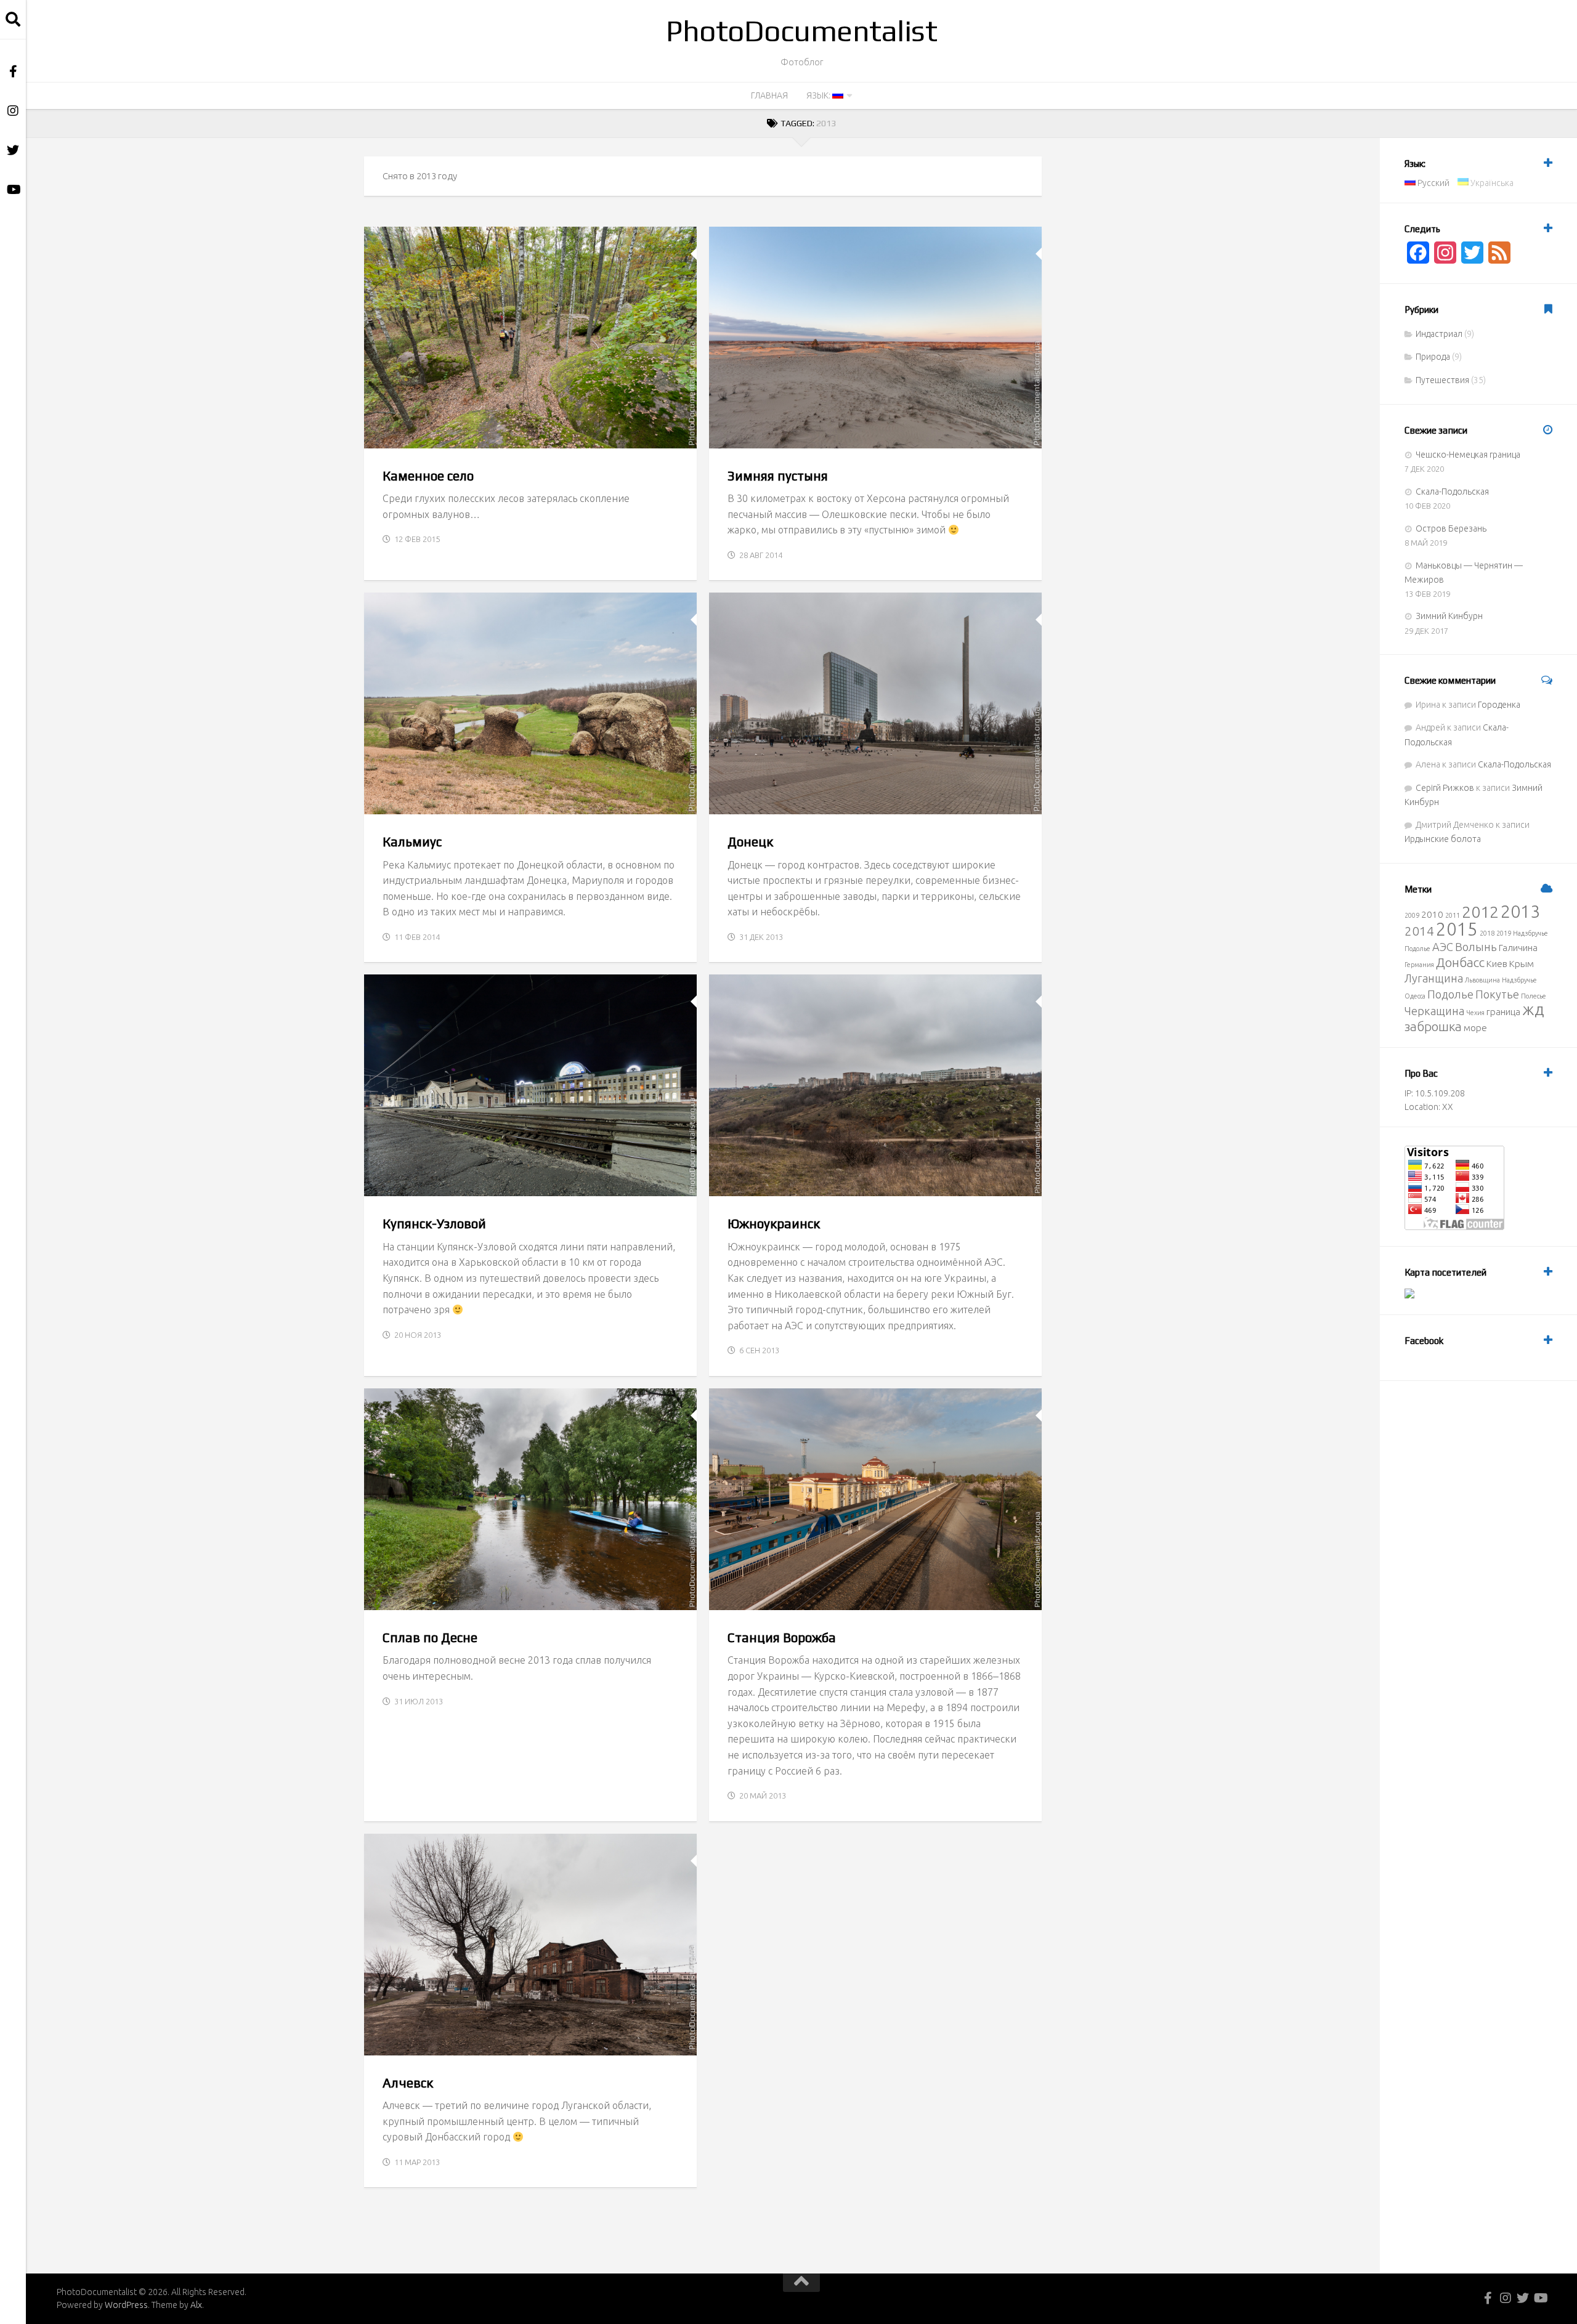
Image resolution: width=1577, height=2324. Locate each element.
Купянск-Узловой (434, 1224)
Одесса (1415, 996)
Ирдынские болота (1443, 839)
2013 (1520, 911)
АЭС (1443, 947)
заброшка (1433, 1026)
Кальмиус (412, 842)
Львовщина (1482, 980)
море (1475, 1028)
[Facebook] (13, 71)
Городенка (1499, 705)
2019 (1504, 933)
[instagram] (13, 111)
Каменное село (428, 476)
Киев (1497, 964)
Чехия (1475, 1013)
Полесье (1534, 996)
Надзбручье (1530, 933)
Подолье (1417, 949)
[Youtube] (13, 190)
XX (1448, 1107)
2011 (1453, 915)
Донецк (750, 842)
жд (1533, 1009)
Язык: (819, 95)
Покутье (1497, 994)
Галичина (1518, 948)
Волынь (1476, 947)
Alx (196, 2305)
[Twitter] (13, 150)
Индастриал (748, 801)
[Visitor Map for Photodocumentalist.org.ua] (1409, 1295)
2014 (1419, 931)
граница (1503, 1012)
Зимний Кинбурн (1449, 616)
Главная (769, 95)
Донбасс (1460, 962)
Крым (1522, 964)
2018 (1487, 933)
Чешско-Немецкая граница (1468, 455)
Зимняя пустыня (778, 476)
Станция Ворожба (782, 1638)
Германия (1419, 965)
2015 (1457, 929)
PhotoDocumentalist (801, 31)
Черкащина (1434, 1011)
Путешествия (454, 435)
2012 (1480, 912)
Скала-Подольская (1452, 492)
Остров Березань (1451, 528)
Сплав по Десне (430, 1638)
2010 (1432, 914)
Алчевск (408, 2083)
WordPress (126, 2305)
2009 (1412, 915)
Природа (395, 435)
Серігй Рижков (1445, 788)
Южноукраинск (774, 1224)
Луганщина (1434, 978)
